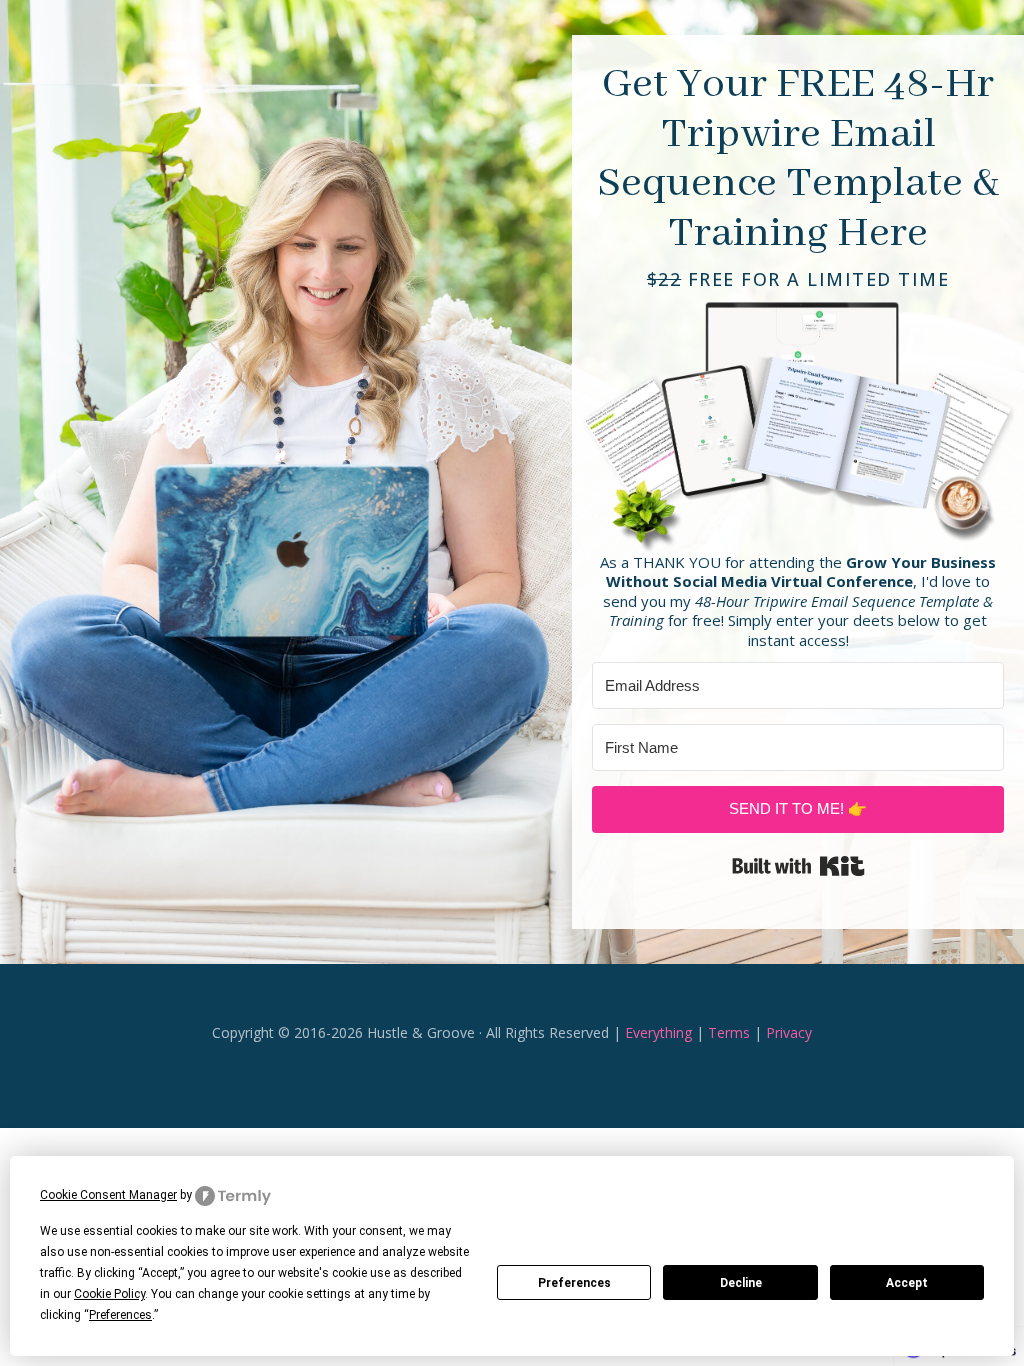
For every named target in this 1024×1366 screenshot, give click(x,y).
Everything (658, 1032)
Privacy (789, 1032)
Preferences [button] (120, 1315)
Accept (907, 1283)
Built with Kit (798, 866)
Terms (729, 1032)
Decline (741, 1283)
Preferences (574, 1283)
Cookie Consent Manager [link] (108, 1195)
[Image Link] (798, 423)
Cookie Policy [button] (109, 1294)
